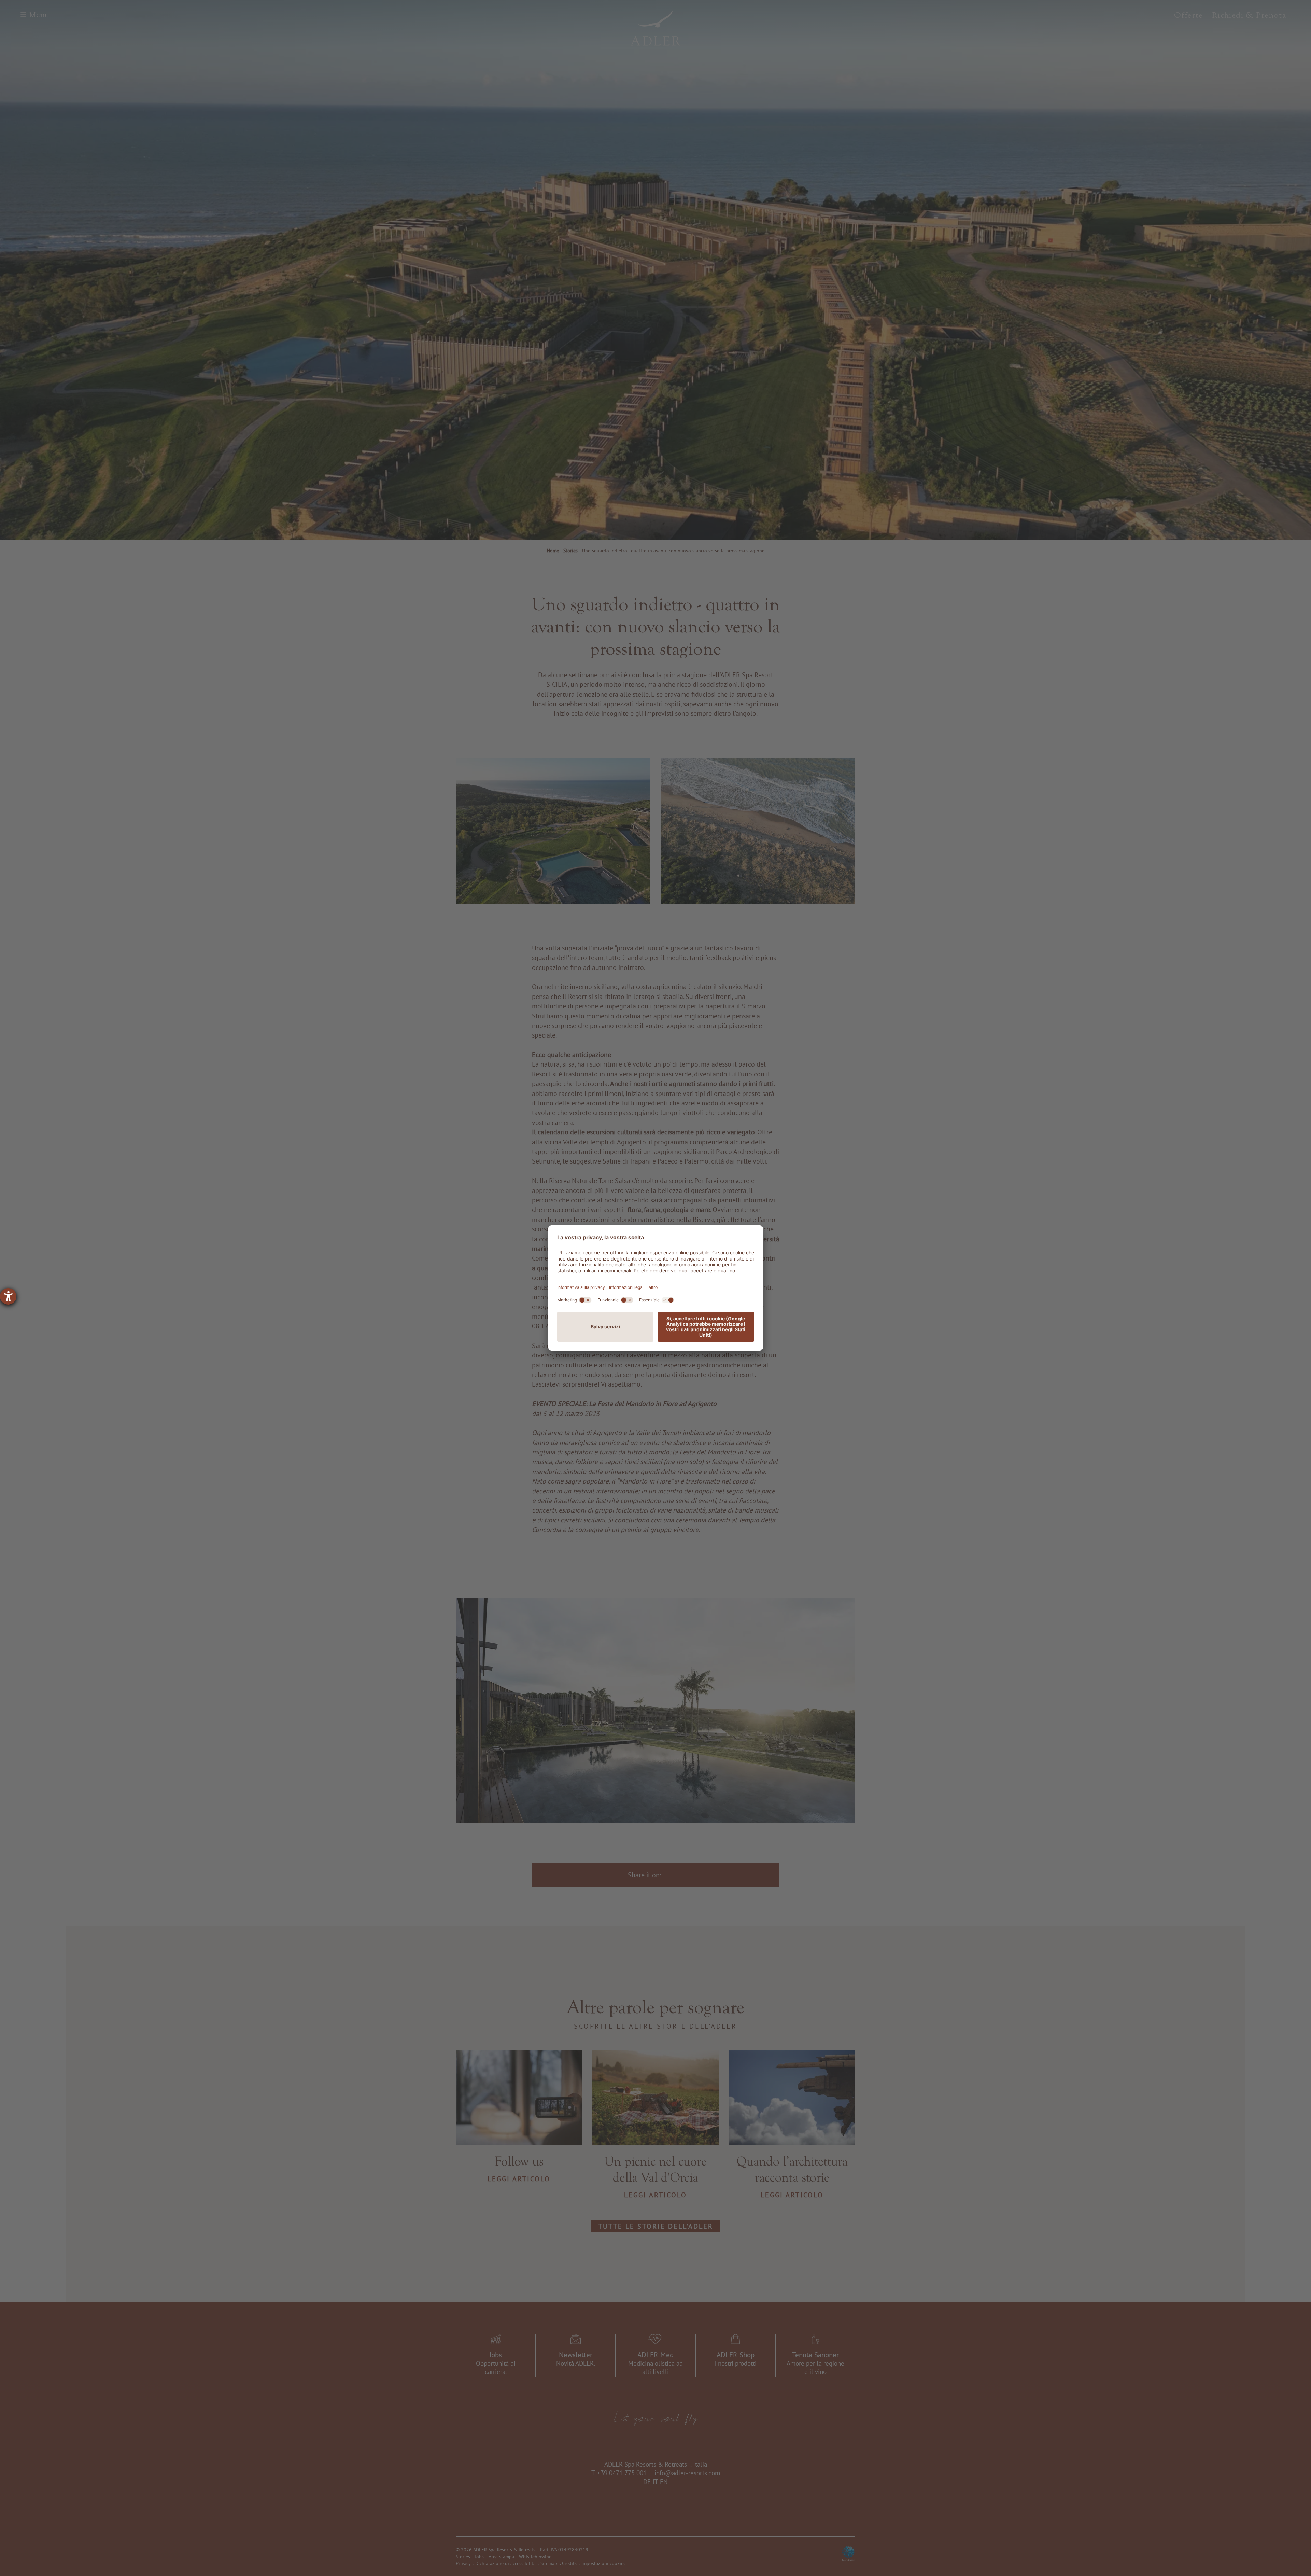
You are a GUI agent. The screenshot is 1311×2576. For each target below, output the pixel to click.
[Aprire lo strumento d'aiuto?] (8, 1296)
